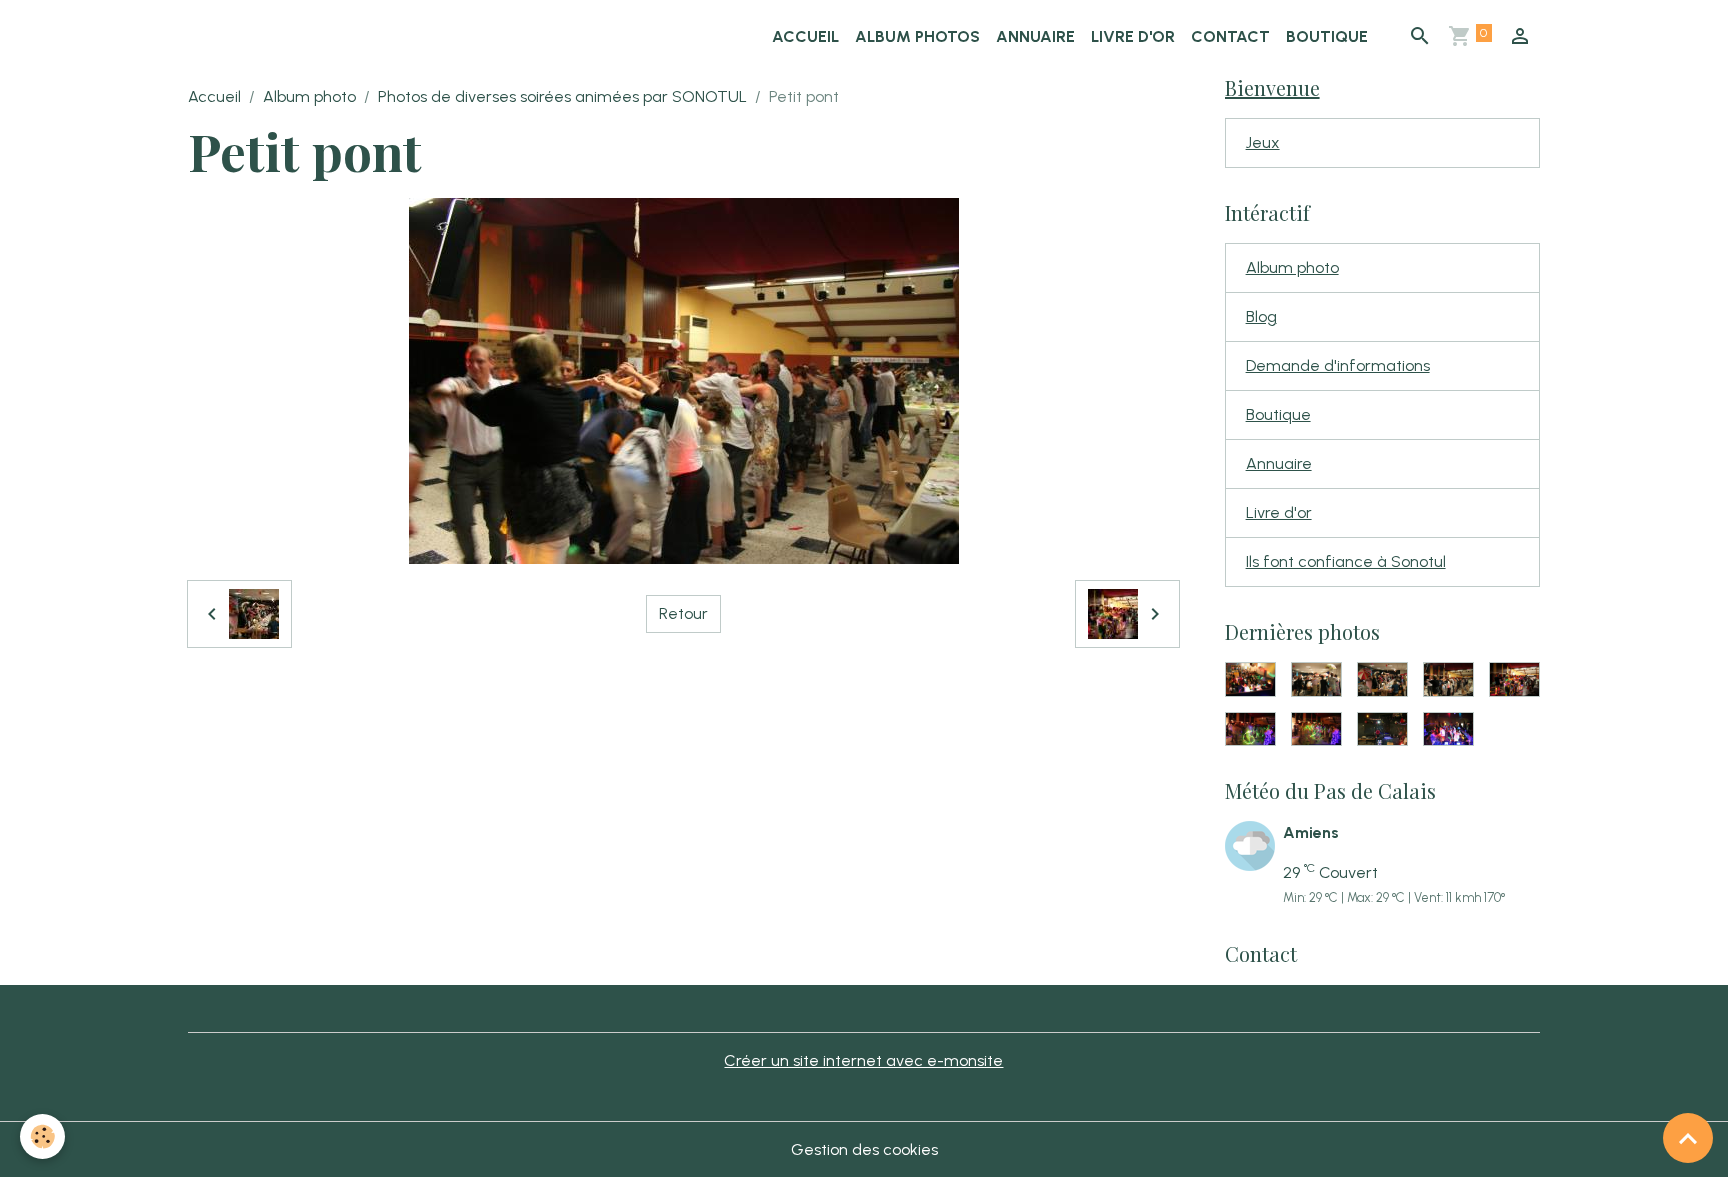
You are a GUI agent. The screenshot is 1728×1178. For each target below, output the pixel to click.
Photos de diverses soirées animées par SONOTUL (562, 96)
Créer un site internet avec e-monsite (863, 1060)
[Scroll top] (1688, 1138)
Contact (1230, 36)
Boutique (1327, 36)
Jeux (1263, 142)
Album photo (309, 96)
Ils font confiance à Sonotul (1346, 561)
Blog (1261, 316)
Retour (683, 613)
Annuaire (1035, 36)
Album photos (917, 36)
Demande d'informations (1338, 365)
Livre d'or (1133, 36)
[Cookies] (42, 1136)
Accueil (805, 36)
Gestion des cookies (864, 1149)
